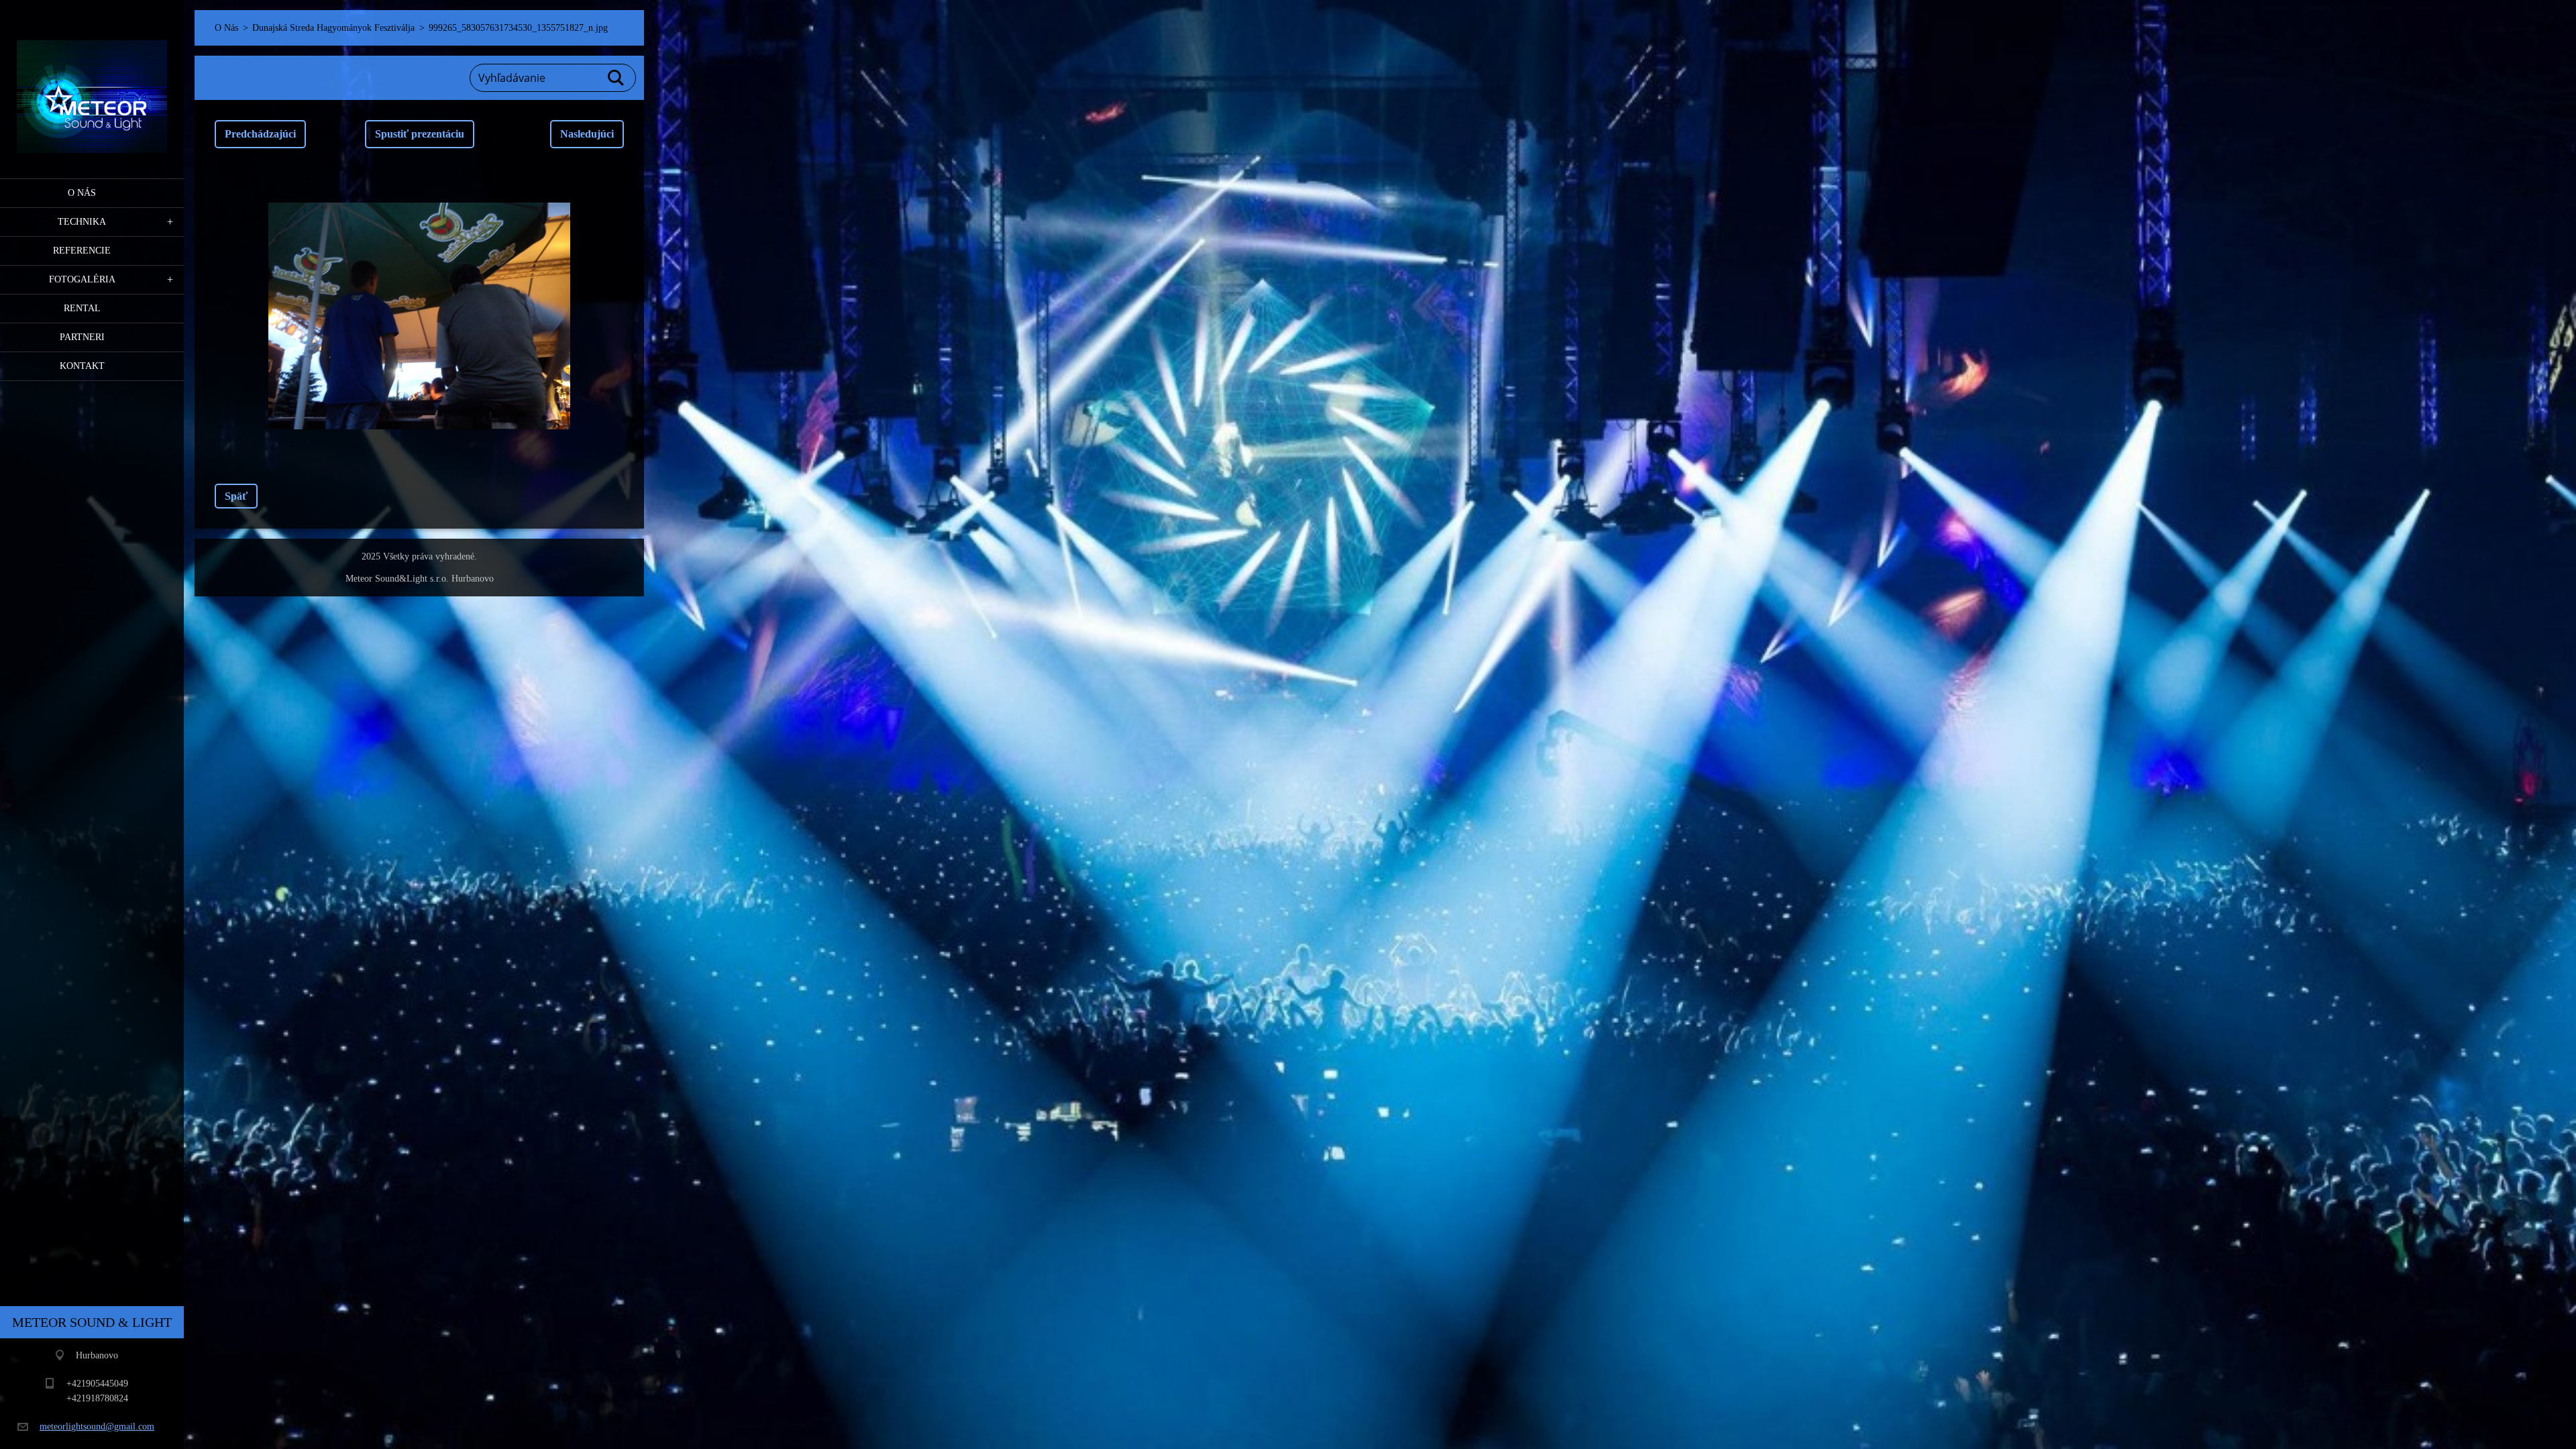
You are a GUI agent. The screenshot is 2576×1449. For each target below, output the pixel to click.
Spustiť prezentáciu (420, 134)
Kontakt (82, 366)
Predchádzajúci (260, 134)
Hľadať (616, 78)
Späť (236, 496)
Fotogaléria (82, 279)
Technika (82, 222)
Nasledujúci (587, 134)
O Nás (82, 193)
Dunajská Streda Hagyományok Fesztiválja (333, 28)
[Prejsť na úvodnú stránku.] (92, 81)
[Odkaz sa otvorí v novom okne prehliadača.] (419, 316)
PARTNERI (82, 337)
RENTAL (82, 308)
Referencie (82, 251)
